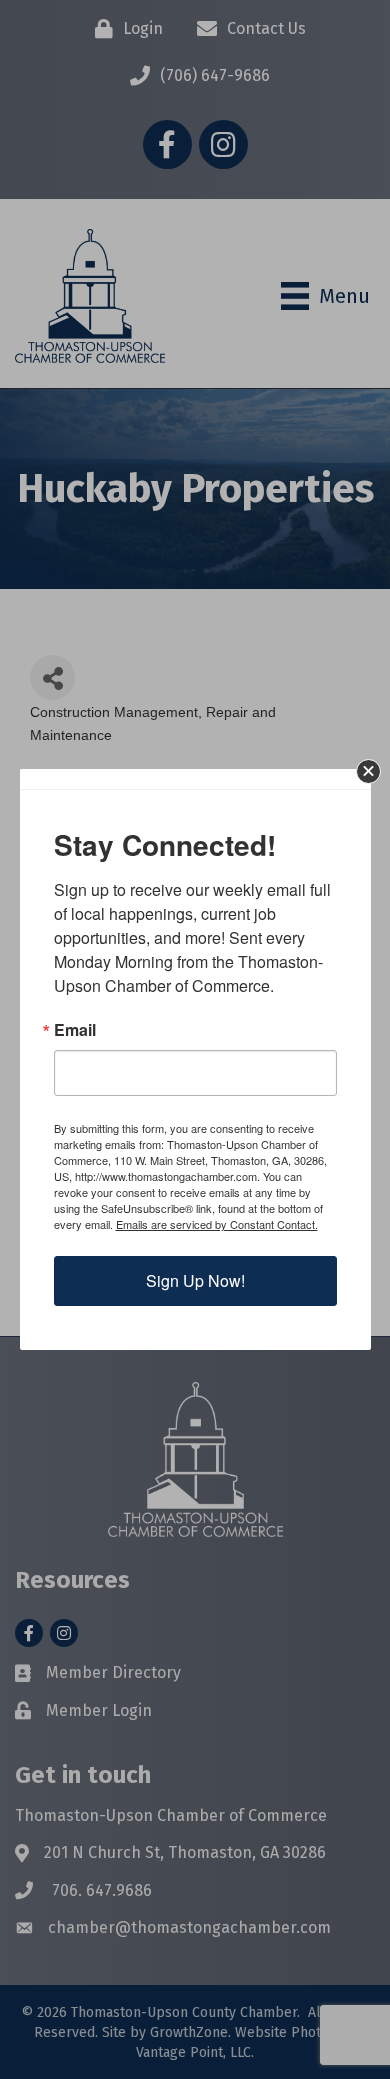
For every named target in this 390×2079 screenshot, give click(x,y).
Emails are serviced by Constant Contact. (217, 1224)
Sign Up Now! (195, 1280)
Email (75, 1030)
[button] (368, 771)
